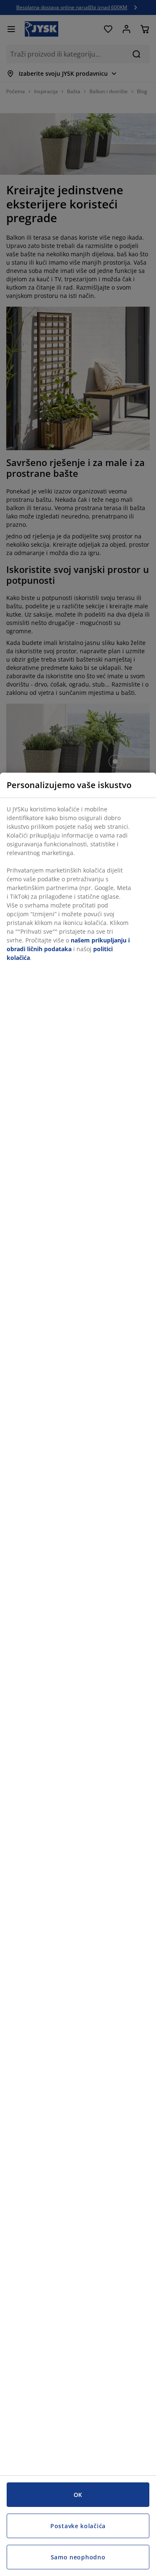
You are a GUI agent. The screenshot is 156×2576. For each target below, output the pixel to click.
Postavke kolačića (78, 2526)
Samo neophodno (78, 2557)
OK (78, 2495)
